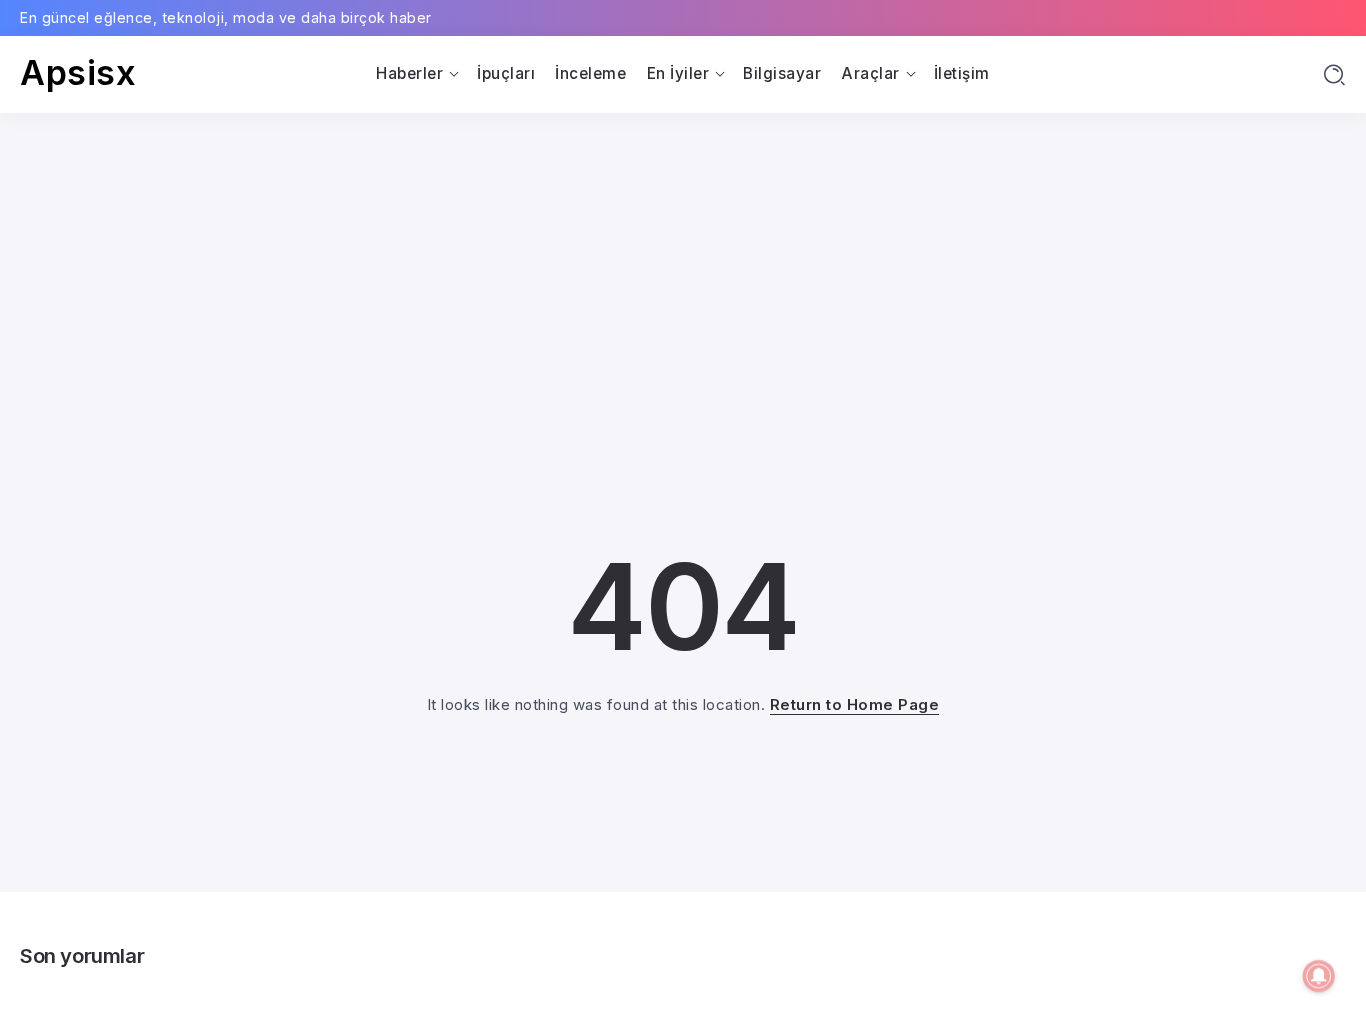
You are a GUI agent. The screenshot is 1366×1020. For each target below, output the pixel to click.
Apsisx (78, 72)
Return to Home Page (855, 704)
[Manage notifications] (1319, 976)
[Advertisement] (683, 263)
